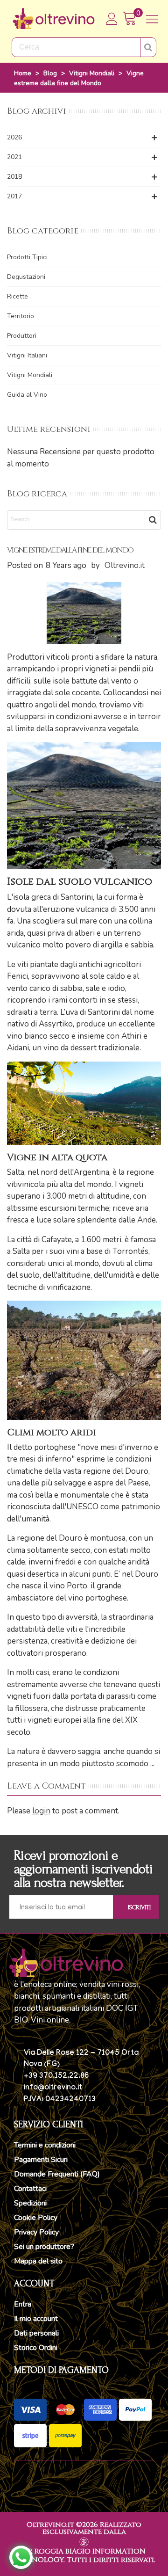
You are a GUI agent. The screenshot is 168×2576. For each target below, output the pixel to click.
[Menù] (152, 19)
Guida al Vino (27, 395)
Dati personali (36, 2333)
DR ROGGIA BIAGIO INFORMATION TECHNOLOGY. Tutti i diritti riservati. (84, 2556)
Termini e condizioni (45, 2145)
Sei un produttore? (44, 2247)
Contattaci (30, 2189)
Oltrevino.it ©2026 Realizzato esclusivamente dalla (84, 2528)
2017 (14, 196)
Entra (23, 2304)
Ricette (17, 296)
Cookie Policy (36, 2218)
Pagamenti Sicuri (41, 2160)
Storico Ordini (36, 2348)
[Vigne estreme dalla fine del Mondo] (84, 612)
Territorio (21, 316)
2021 (14, 157)
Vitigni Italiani (27, 355)
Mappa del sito (38, 2261)
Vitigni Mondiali (30, 375)
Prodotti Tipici (27, 257)
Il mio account (36, 2319)
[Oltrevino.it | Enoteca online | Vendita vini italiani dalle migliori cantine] (54, 19)
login (41, 1811)
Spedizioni (30, 2203)
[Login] (112, 19)
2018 (14, 177)
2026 (14, 137)
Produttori (22, 336)
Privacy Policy (36, 2232)
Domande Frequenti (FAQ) (57, 2174)
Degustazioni (26, 277)
